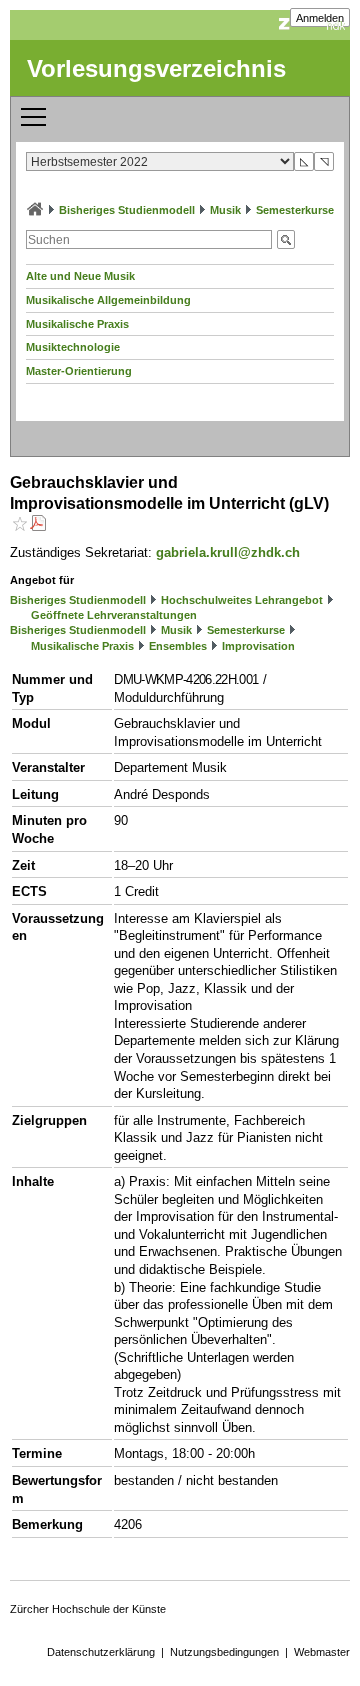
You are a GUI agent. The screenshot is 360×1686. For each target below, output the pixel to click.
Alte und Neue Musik (80, 276)
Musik (225, 210)
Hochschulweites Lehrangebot (242, 600)
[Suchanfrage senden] (286, 239)
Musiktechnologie (73, 347)
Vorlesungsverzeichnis (156, 68)
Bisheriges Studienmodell (127, 210)
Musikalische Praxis (77, 324)
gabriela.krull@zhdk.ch (228, 552)
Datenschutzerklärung (101, 1652)
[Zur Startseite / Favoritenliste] (35, 210)
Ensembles (178, 646)
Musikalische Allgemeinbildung (108, 300)
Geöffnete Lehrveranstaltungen (114, 615)
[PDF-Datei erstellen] (38, 525)
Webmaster (322, 1652)
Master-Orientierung (79, 371)
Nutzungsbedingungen (224, 1652)
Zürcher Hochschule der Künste (88, 1609)
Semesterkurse (295, 210)
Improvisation (258, 646)
